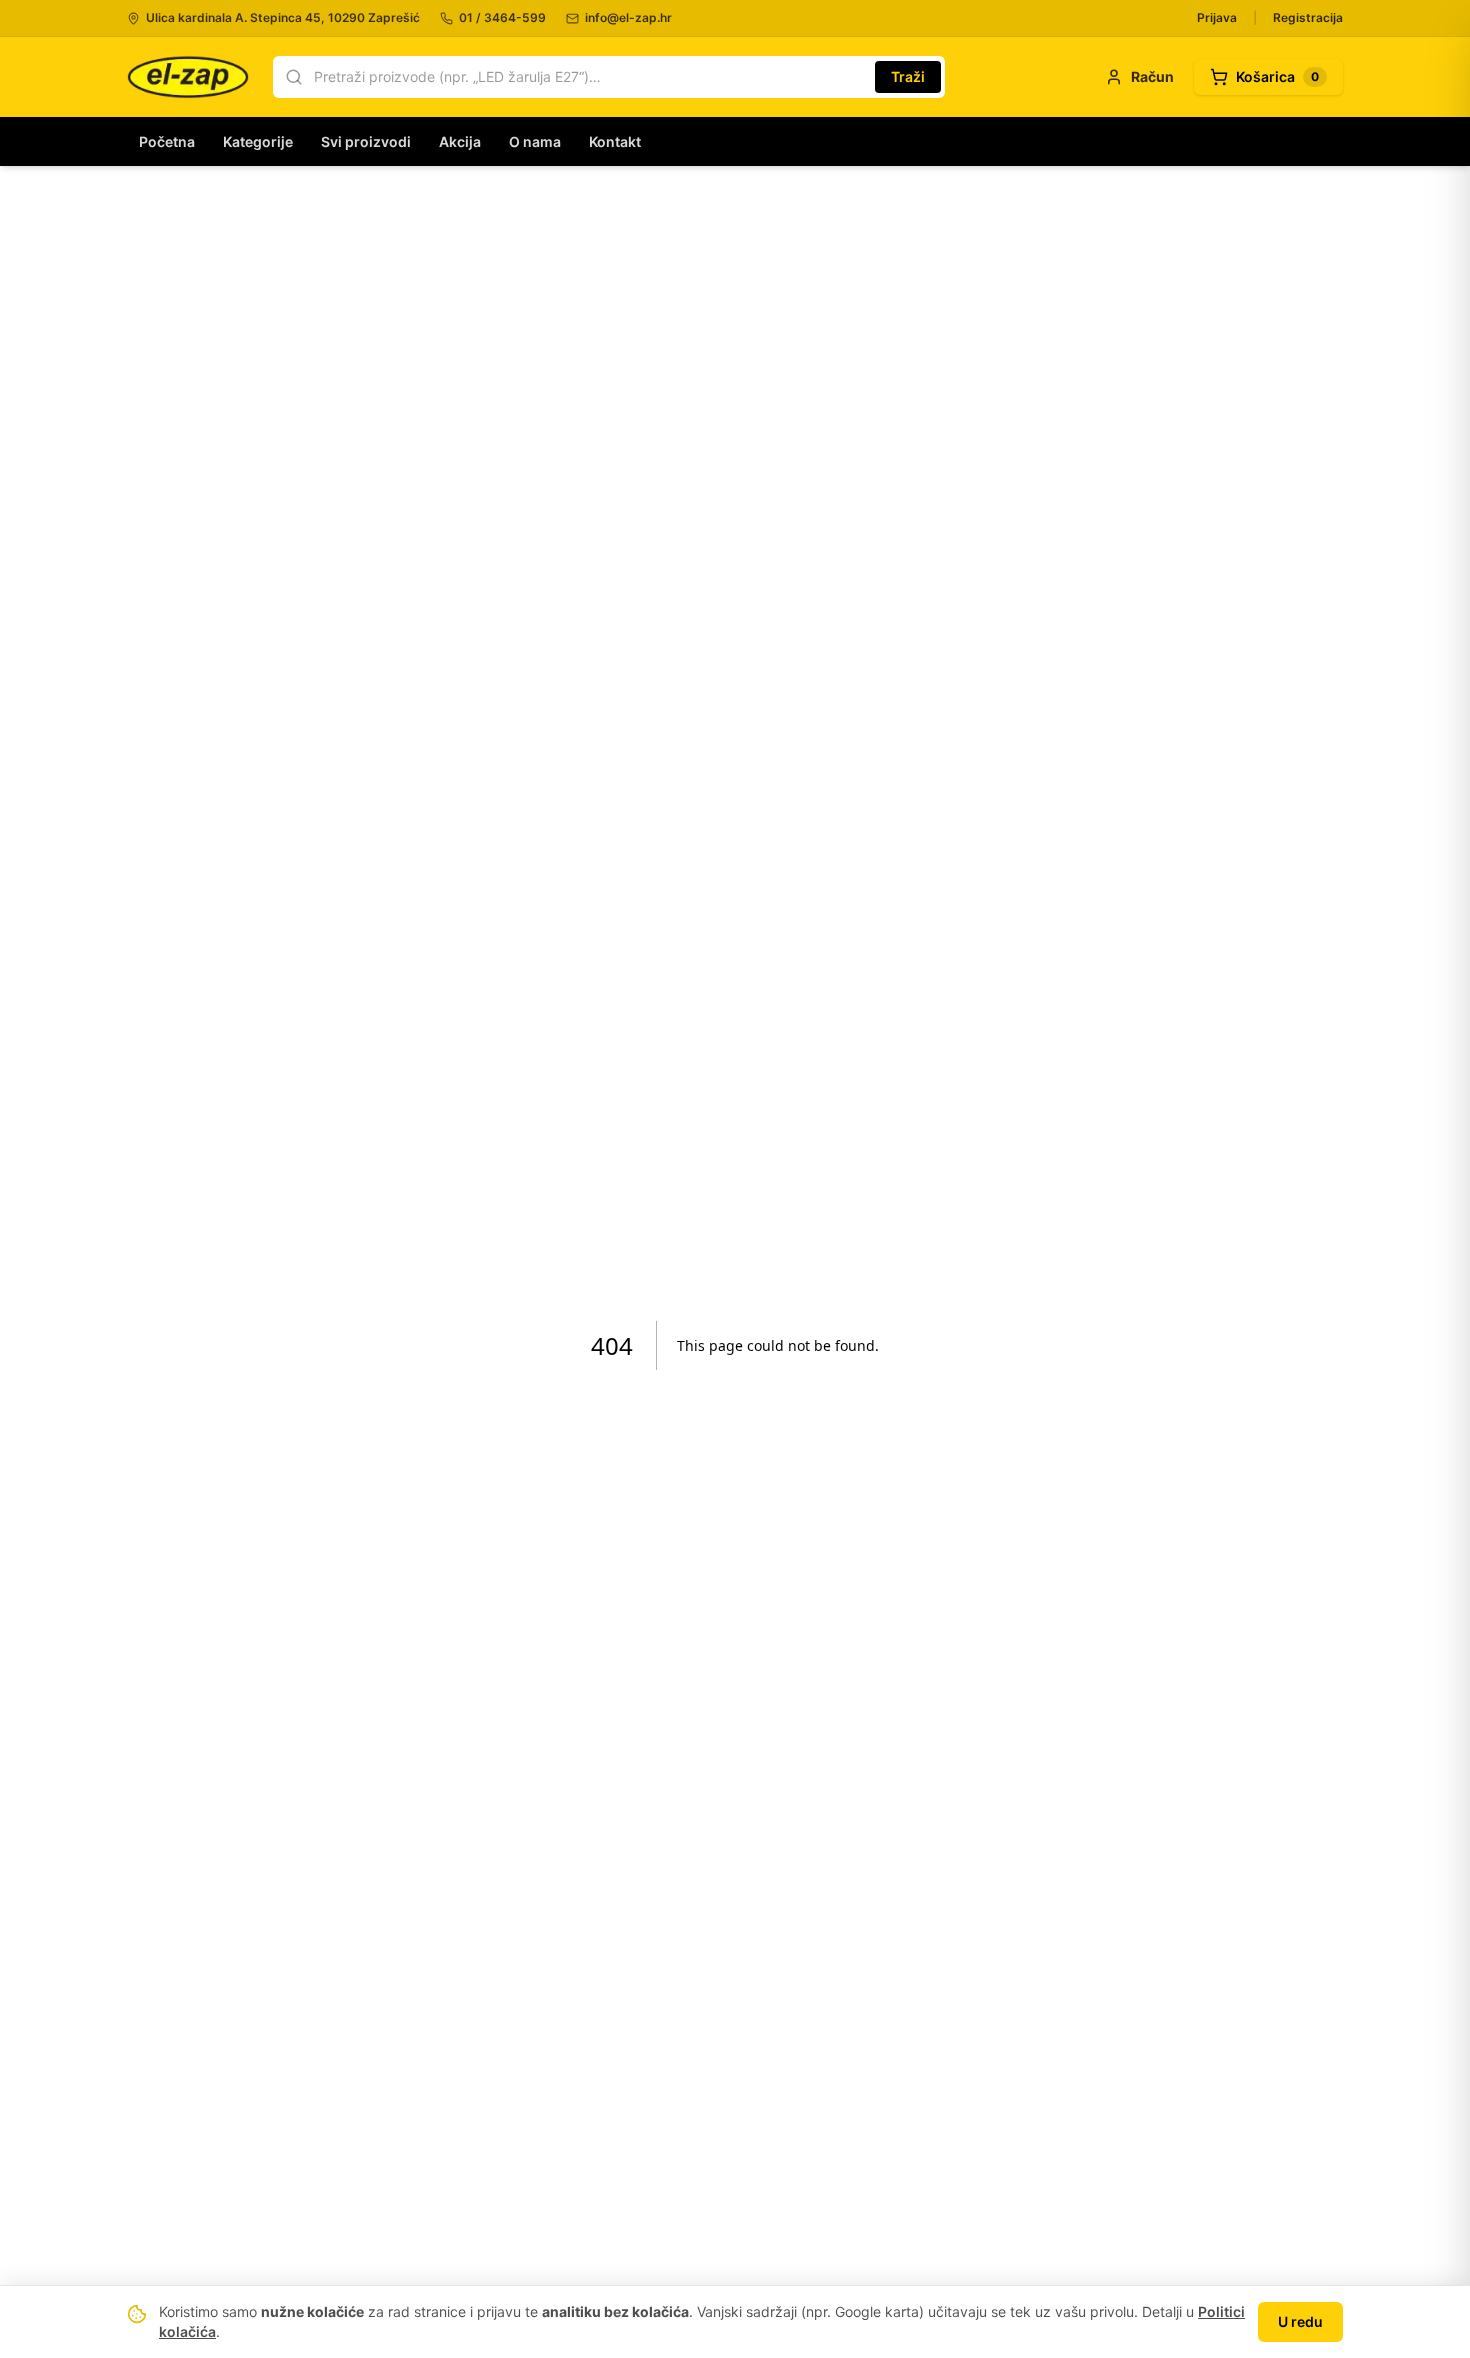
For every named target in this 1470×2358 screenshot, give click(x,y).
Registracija (1308, 17)
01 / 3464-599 (502, 17)
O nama (535, 141)
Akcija (460, 141)
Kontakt (615, 141)
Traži (908, 76)
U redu (1300, 2321)
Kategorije (258, 141)
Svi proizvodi (366, 141)
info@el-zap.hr (628, 17)
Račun (1152, 76)
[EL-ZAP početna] (188, 77)
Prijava (1217, 17)
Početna (167, 141)
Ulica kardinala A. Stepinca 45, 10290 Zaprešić (283, 17)
